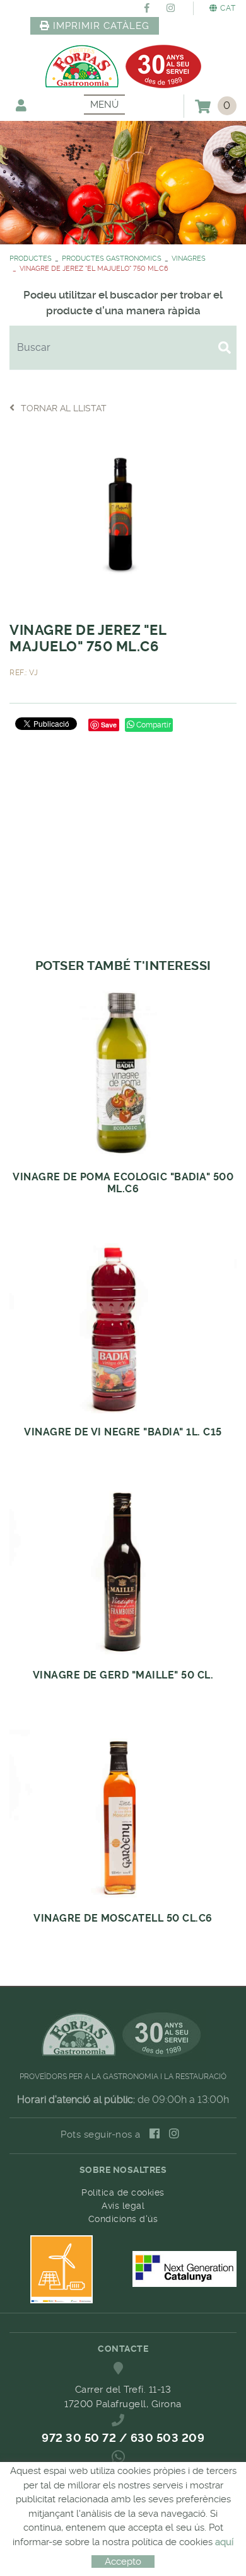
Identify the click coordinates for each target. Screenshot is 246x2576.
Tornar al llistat (64, 408)
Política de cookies (123, 2192)
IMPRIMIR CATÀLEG (101, 26)
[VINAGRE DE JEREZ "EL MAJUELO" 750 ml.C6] (123, 516)
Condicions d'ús (123, 2219)
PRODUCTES (31, 259)
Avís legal (123, 2206)
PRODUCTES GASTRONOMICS (112, 259)
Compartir (153, 725)
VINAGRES (189, 259)
